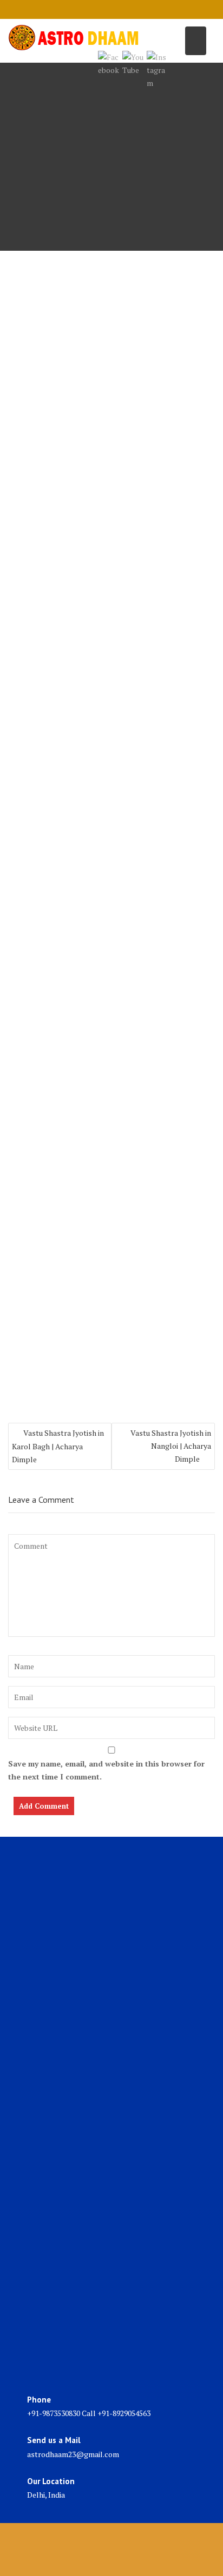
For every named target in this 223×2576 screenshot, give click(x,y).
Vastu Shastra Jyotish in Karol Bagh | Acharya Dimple (58, 1446)
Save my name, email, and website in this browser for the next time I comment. (106, 1770)
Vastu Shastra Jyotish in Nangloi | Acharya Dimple (171, 1446)
